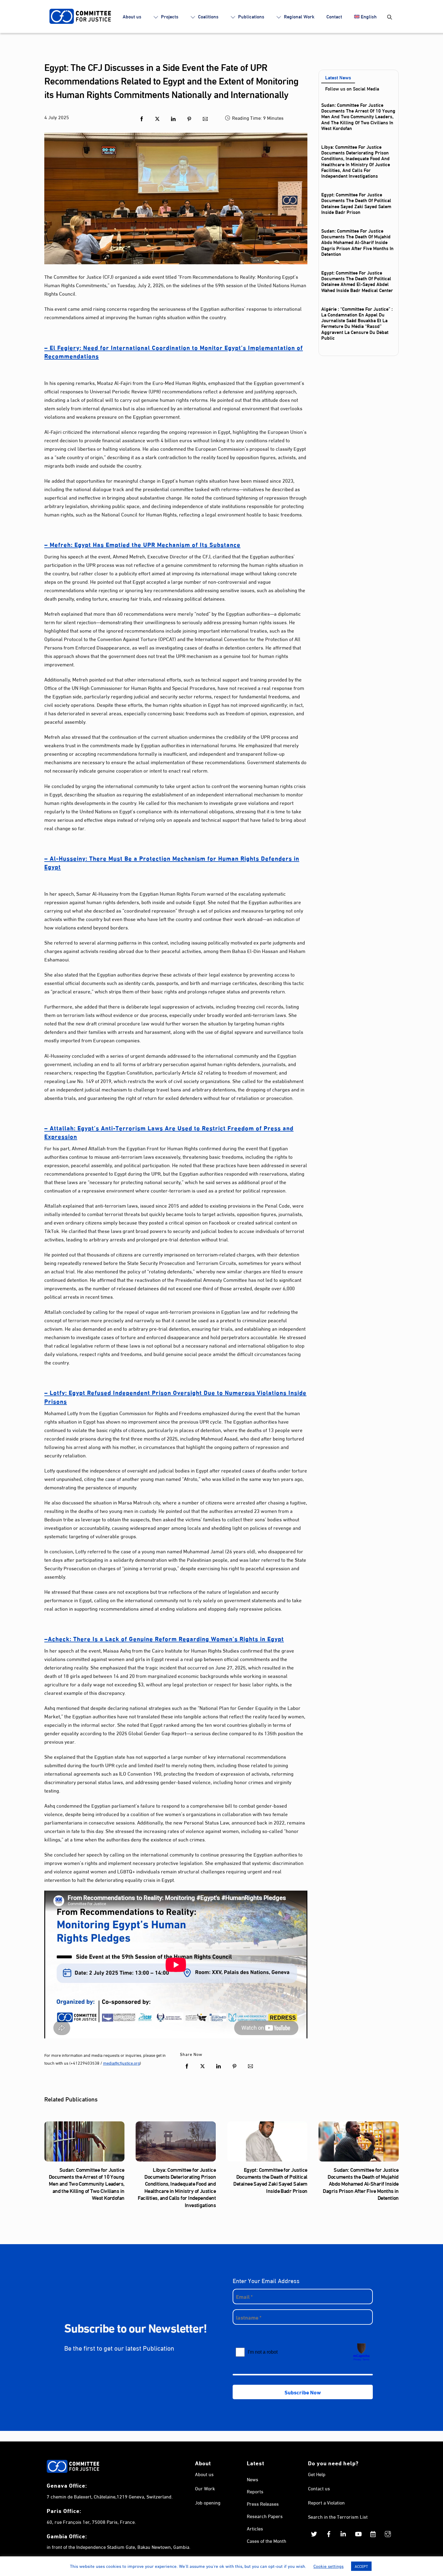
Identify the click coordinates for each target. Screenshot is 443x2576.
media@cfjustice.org (121, 2063)
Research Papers (265, 2516)
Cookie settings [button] (328, 2566)
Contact (334, 16)
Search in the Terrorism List (338, 2516)
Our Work (205, 2488)
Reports (255, 2491)
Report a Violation (326, 2502)
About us (132, 16)
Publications (251, 16)
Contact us (319, 2488)
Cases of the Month (267, 2541)
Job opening (208, 2502)
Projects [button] (169, 16)
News (253, 2479)
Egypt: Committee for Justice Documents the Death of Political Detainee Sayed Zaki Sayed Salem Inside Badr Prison (356, 203)
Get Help (317, 2474)
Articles (255, 2528)
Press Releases (263, 2503)
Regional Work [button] (298, 16)
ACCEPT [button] (361, 2566)
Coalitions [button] (208, 16)
